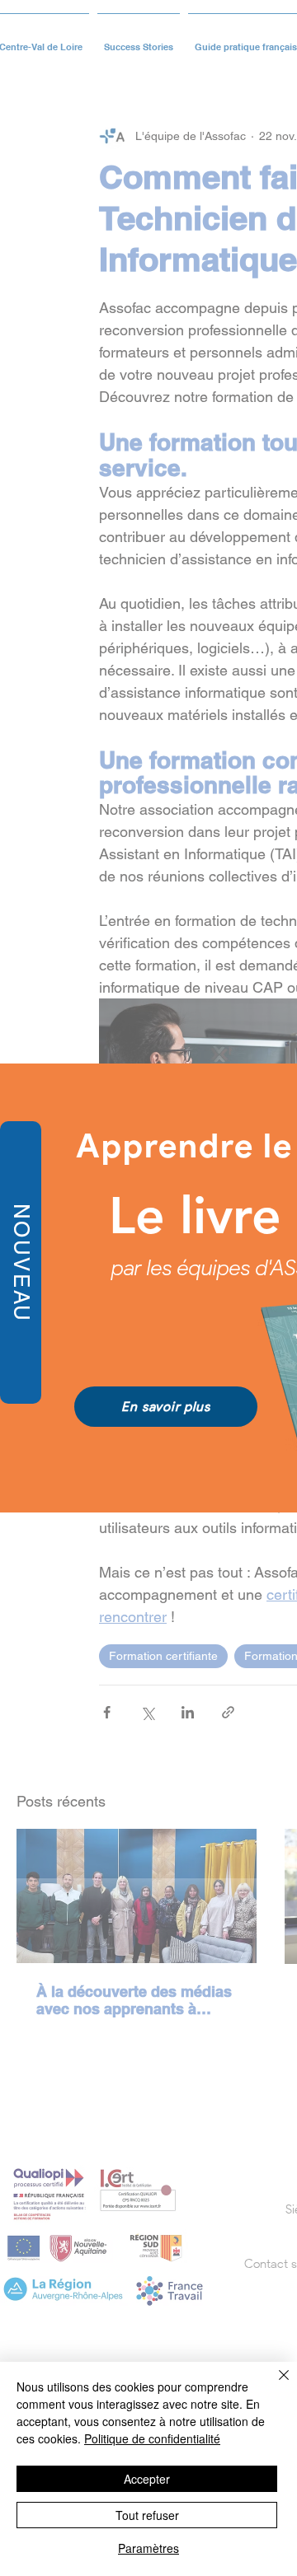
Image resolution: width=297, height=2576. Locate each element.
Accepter (147, 2479)
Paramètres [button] (148, 2548)
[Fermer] (274, 2385)
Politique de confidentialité (152, 2438)
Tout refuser (147, 2515)
